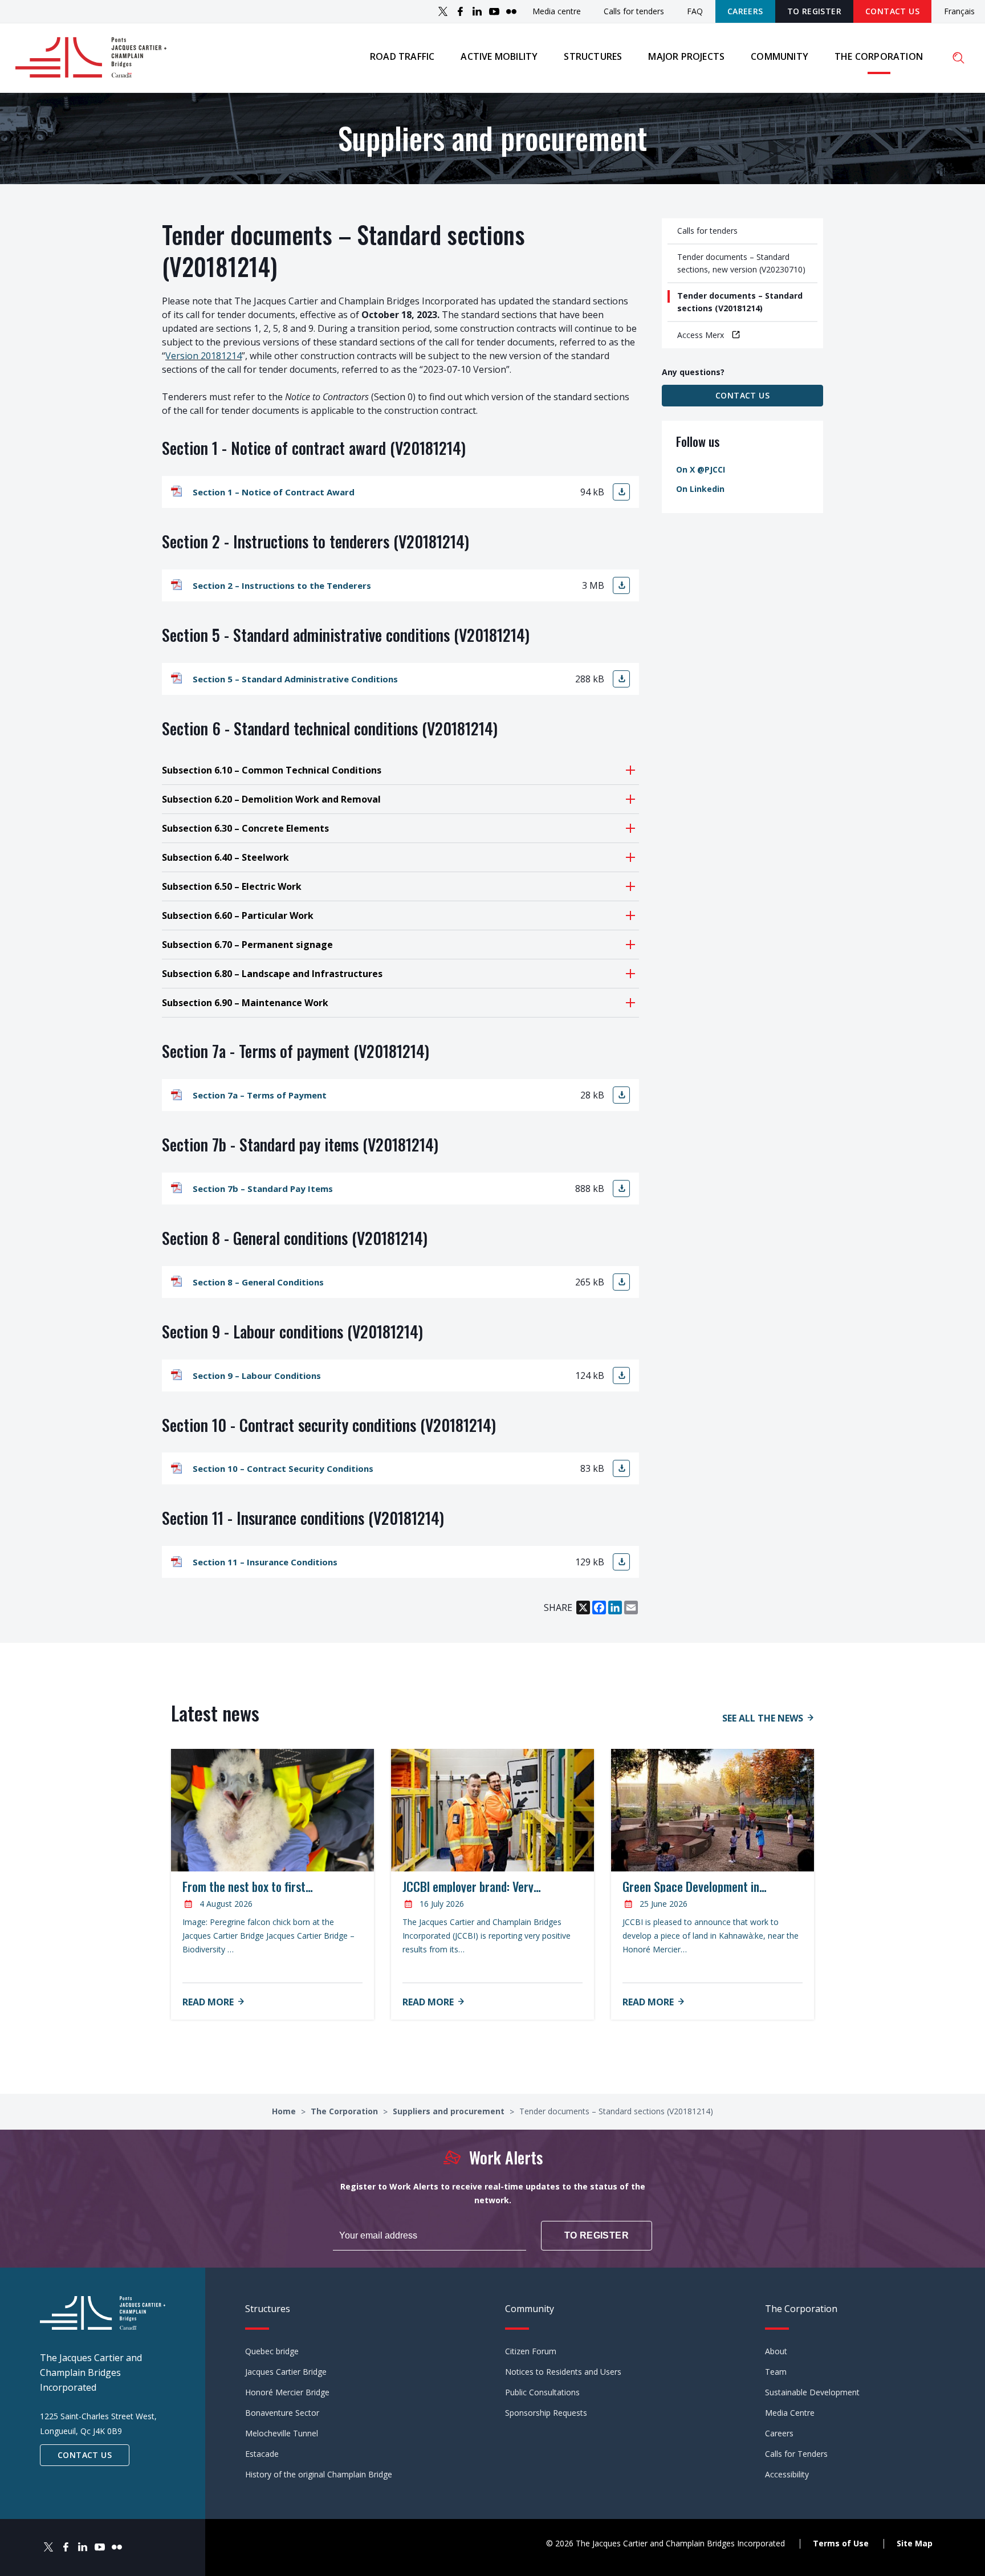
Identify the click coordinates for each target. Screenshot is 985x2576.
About (776, 2351)
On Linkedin (700, 489)
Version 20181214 (203, 356)
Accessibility (787, 2474)
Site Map (915, 2543)
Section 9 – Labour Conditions (257, 1376)
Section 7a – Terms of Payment (260, 1095)
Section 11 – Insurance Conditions (265, 1562)
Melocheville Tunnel (282, 2433)
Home (285, 2111)
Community (780, 56)
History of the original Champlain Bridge (319, 2474)
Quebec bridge (272, 2351)
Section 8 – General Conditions (258, 1282)
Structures (593, 56)
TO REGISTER (814, 11)
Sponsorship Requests (546, 2413)
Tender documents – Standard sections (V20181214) (740, 302)
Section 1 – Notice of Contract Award (274, 492)
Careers (745, 11)
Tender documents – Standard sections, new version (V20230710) (741, 263)
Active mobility (499, 56)
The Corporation (879, 56)
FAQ (695, 11)
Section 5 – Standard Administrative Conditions (295, 679)
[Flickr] (511, 11)
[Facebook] (460, 11)
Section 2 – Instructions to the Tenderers (282, 585)
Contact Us (892, 11)
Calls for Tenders (796, 2454)
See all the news (763, 1718)
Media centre (557, 11)
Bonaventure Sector (282, 2413)
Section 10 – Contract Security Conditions (283, 1468)
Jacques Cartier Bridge (286, 2372)
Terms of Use (841, 2543)
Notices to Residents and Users (563, 2372)
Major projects (686, 56)
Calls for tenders (634, 11)
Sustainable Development (812, 2392)
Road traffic (402, 56)
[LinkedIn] (477, 11)
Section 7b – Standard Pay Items (263, 1189)
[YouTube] (494, 11)
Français (959, 12)
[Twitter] (443, 11)
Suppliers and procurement (450, 2111)
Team (776, 2372)
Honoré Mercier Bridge (287, 2392)
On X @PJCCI (701, 469)
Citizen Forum (531, 2351)
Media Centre (790, 2413)
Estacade (262, 2454)
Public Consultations (542, 2392)
